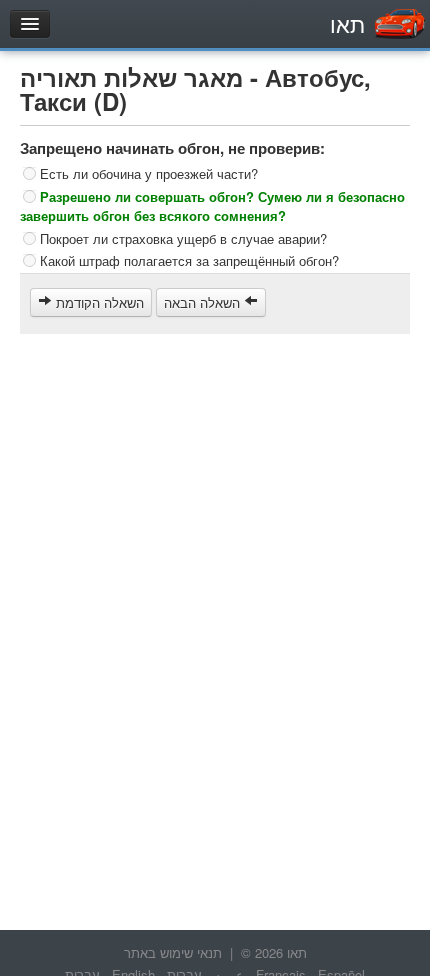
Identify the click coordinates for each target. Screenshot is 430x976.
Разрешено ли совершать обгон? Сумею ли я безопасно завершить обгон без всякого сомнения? (212, 205)
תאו (347, 23)
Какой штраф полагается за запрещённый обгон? (189, 260)
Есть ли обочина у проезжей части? (149, 173)
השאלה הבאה (204, 302)
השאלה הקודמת (98, 302)
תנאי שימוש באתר (173, 952)
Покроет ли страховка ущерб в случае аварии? (183, 237)
